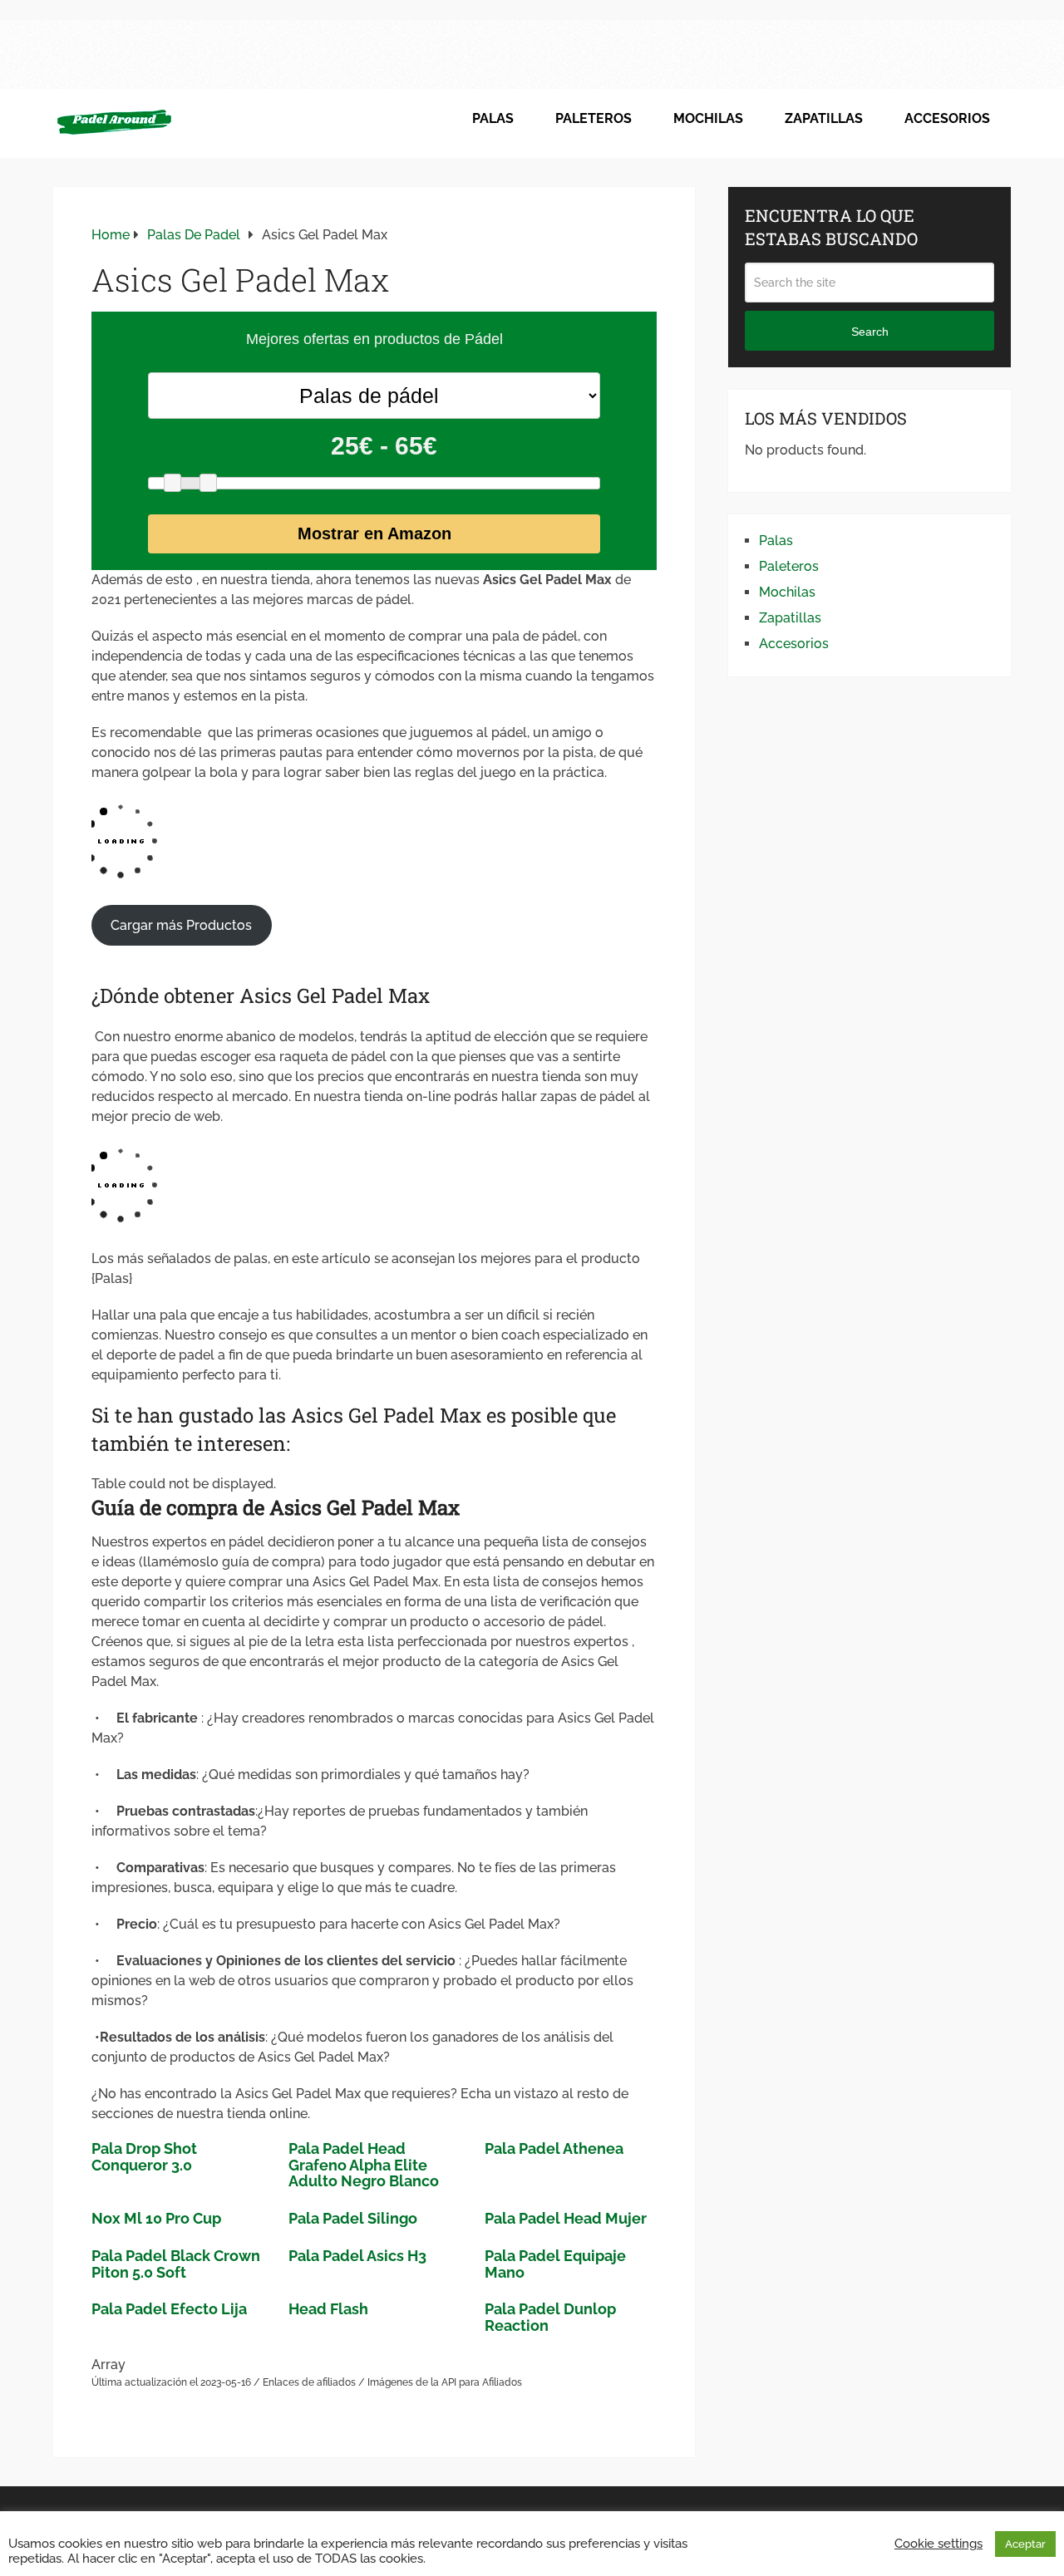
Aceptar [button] (1025, 2544)
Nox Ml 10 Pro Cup (156, 2218)
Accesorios (947, 118)
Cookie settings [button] (938, 2543)
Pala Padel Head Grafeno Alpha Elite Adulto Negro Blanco (364, 2165)
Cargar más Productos (181, 925)
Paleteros (594, 118)
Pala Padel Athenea (554, 2148)
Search (870, 332)
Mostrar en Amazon (374, 533)
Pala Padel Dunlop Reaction (550, 2317)
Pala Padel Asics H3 (357, 2256)
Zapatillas (824, 118)
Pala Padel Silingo (353, 2218)
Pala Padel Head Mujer (566, 2218)
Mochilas (708, 118)
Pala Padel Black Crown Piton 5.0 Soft (176, 2264)
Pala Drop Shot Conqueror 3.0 (144, 2157)
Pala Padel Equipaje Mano (555, 2264)
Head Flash (328, 2309)
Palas (493, 118)
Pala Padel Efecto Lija (169, 2309)
